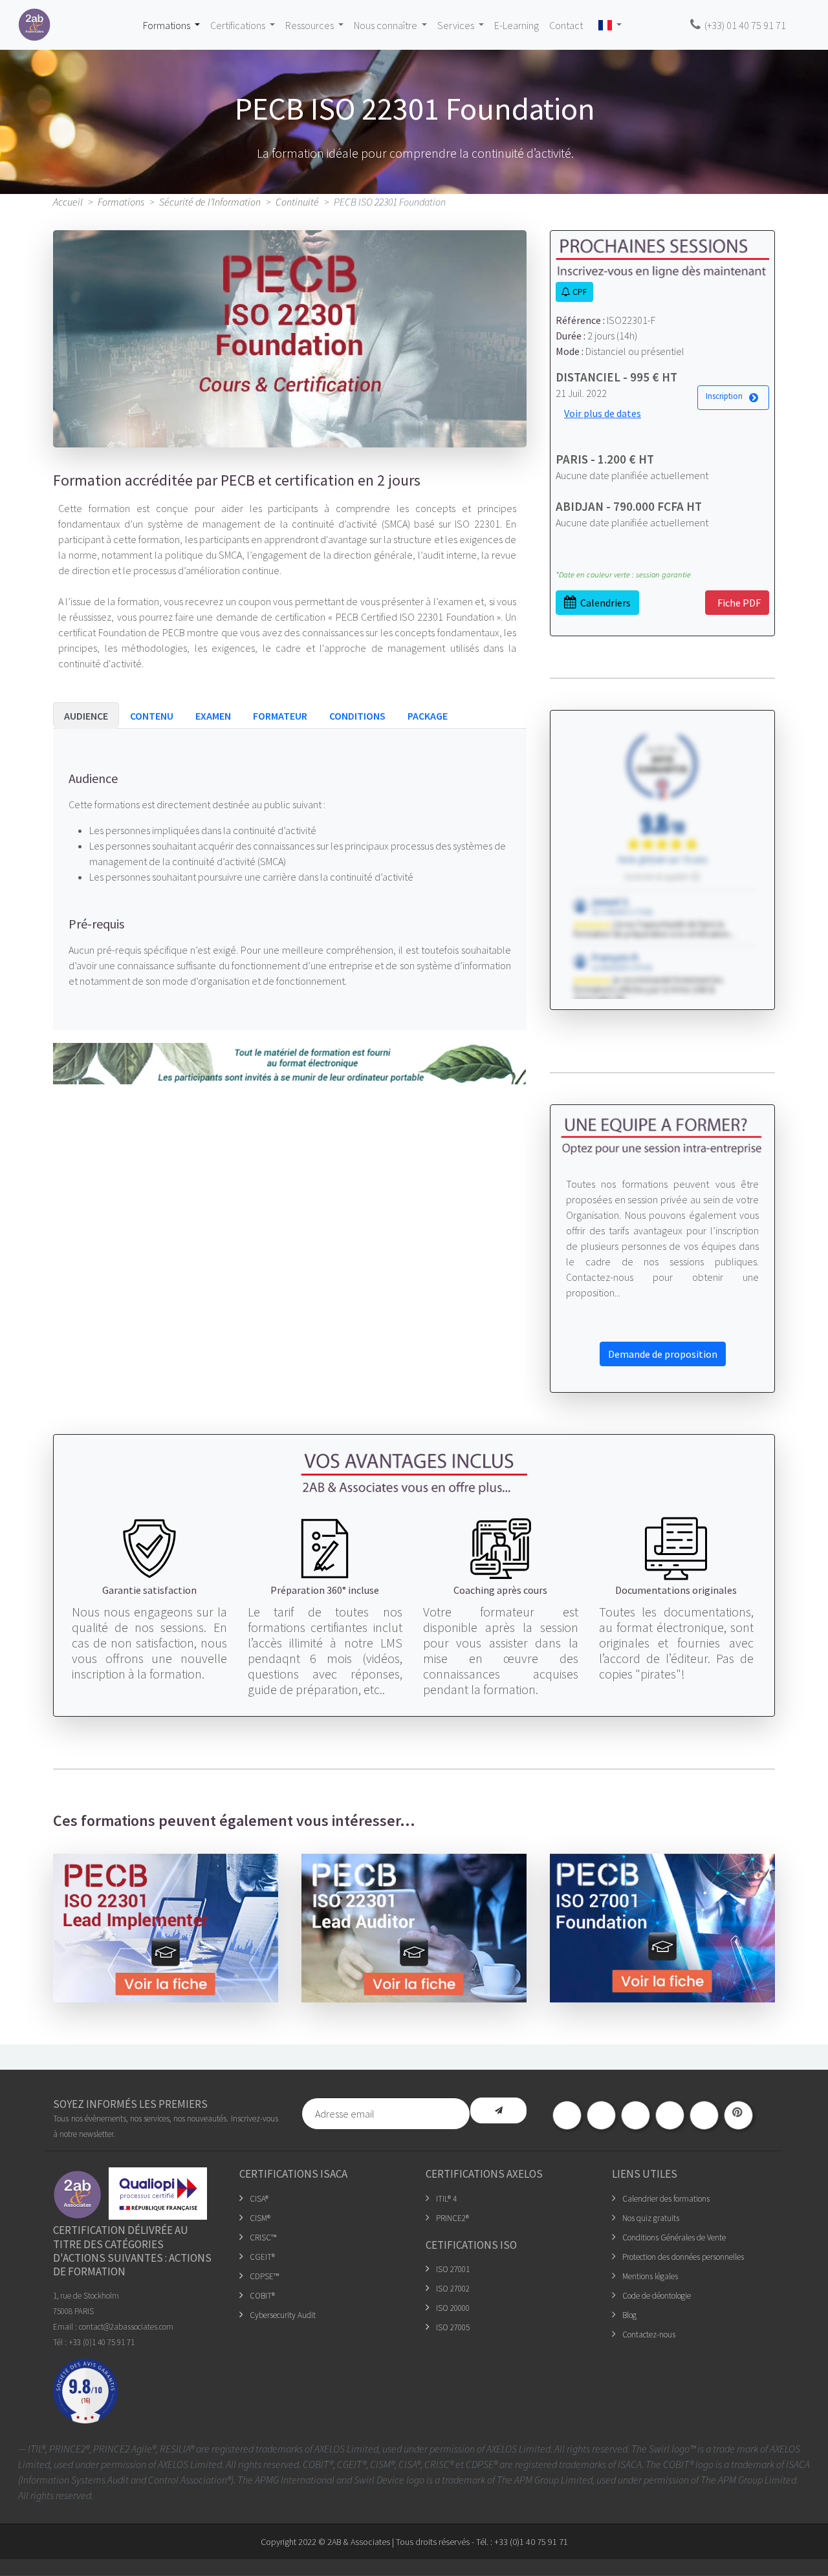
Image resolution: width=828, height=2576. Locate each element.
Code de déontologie (657, 2296)
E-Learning (517, 25)
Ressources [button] (310, 25)
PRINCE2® (452, 2218)
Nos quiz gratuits (651, 2218)
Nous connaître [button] (387, 25)
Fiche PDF (737, 603)
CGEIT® (262, 2257)
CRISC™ (263, 2238)
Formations (121, 202)
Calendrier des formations (666, 2199)
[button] (610, 25)
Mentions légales (650, 2276)
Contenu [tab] (152, 716)
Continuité (297, 202)
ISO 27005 (453, 2327)
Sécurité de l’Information (210, 202)
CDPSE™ (264, 2276)
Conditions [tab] (357, 716)
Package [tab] (428, 716)
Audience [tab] (86, 716)
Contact (566, 25)
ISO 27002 (453, 2289)
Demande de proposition (663, 1354)
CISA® (259, 2199)
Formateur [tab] (280, 716)
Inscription (726, 396)
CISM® (260, 2218)
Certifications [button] (239, 25)
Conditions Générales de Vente (674, 2238)
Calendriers (604, 603)
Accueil (68, 202)
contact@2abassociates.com (126, 2327)
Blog (629, 2315)
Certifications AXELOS (484, 2174)
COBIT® (262, 2296)
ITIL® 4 (446, 2199)
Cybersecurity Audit (283, 2315)
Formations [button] (168, 25)
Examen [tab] (213, 716)
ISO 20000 (453, 2308)
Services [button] (457, 25)
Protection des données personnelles (683, 2257)
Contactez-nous (649, 2334)
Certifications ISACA (293, 2174)
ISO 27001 (453, 2269)
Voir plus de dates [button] (603, 413)
